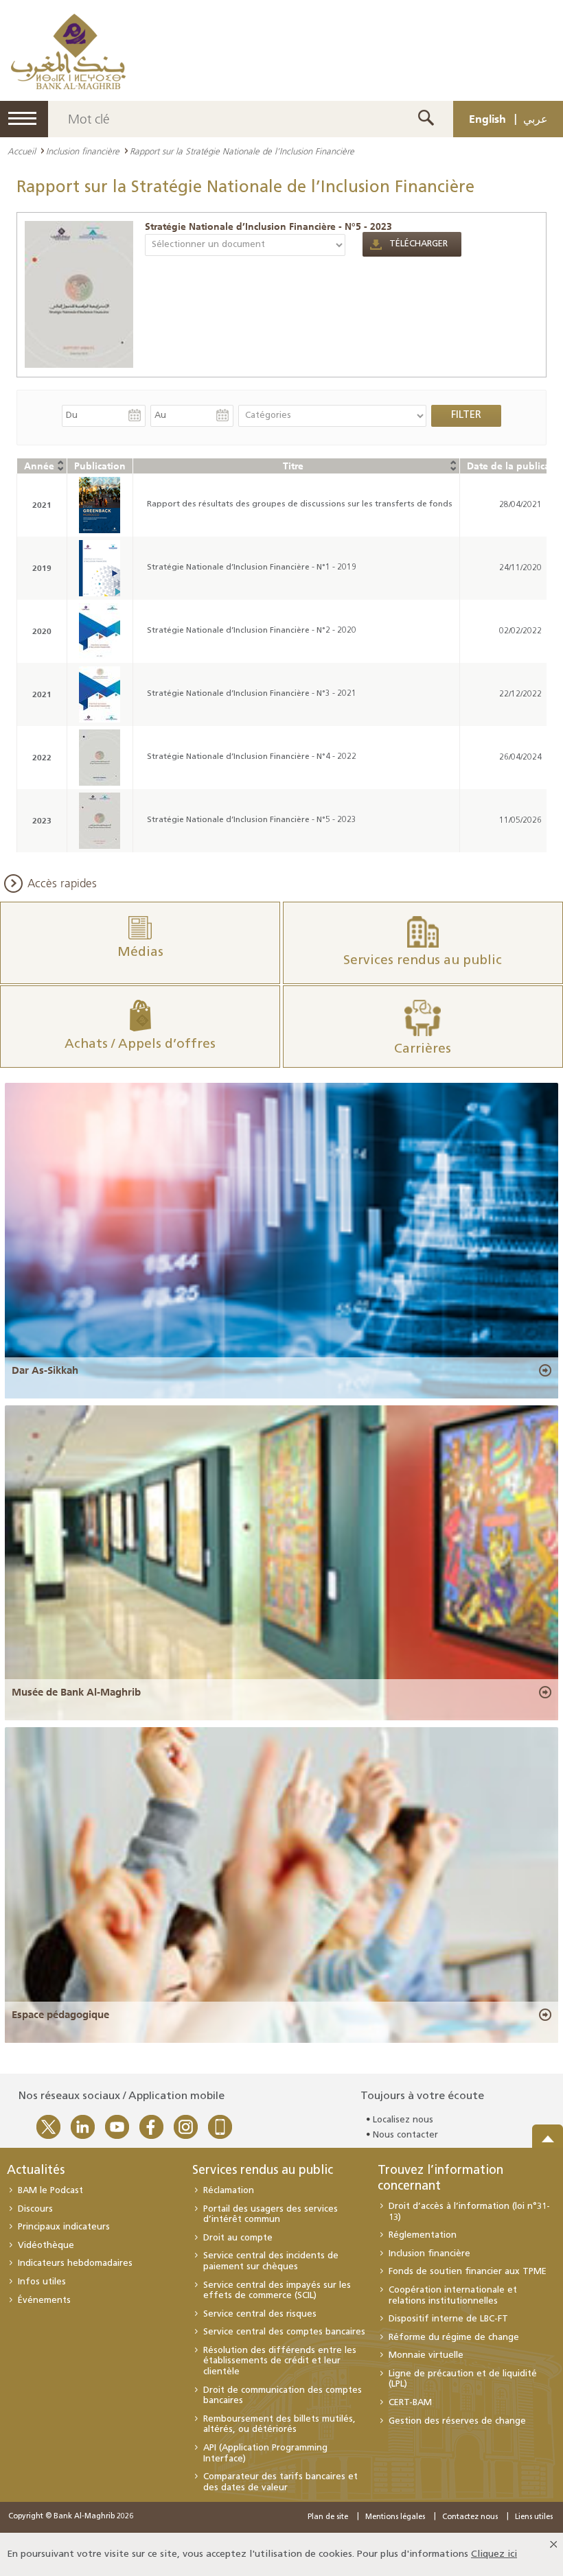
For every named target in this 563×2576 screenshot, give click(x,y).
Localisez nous (403, 2120)
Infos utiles (42, 2282)
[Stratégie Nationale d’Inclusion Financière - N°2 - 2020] (100, 631)
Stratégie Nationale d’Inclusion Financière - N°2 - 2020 (252, 631)
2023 (42, 820)
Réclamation (229, 2191)
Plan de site (328, 2517)
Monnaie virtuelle (426, 2355)
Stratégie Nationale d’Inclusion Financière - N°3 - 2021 (252, 694)
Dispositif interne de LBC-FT (448, 2319)
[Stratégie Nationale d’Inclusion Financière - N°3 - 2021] (100, 694)
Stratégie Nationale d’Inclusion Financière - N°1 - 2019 (252, 567)
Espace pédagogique (60, 2015)
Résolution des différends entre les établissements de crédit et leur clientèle (280, 2361)
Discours (35, 2209)
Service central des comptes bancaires (284, 2332)
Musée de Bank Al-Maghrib (76, 1692)
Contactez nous (470, 2517)
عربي (536, 119)
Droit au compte (238, 2238)
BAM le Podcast (50, 2191)
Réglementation (423, 2235)
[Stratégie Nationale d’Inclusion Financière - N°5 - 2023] (79, 294)
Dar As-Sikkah (45, 1370)
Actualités (36, 2171)
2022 (42, 757)
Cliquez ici (494, 2554)
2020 (42, 631)
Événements (44, 2300)
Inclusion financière (83, 151)
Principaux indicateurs (64, 2227)
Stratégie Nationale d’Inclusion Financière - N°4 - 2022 (252, 757)
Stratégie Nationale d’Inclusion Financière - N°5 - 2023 (268, 226)
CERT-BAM (410, 2403)
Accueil (22, 151)
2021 (42, 505)
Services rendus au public (263, 2171)
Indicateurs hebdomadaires (75, 2263)
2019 (42, 568)
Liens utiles (534, 2517)
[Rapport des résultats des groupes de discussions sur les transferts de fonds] (100, 505)
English (487, 119)
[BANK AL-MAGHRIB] (68, 51)
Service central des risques (260, 2314)
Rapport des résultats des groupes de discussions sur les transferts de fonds (300, 504)
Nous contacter (405, 2135)
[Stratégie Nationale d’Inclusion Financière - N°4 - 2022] (100, 758)
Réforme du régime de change (454, 2338)
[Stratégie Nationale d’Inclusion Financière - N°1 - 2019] (100, 568)
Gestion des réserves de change (457, 2421)
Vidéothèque (46, 2246)
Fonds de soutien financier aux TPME (468, 2272)
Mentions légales (395, 2517)
